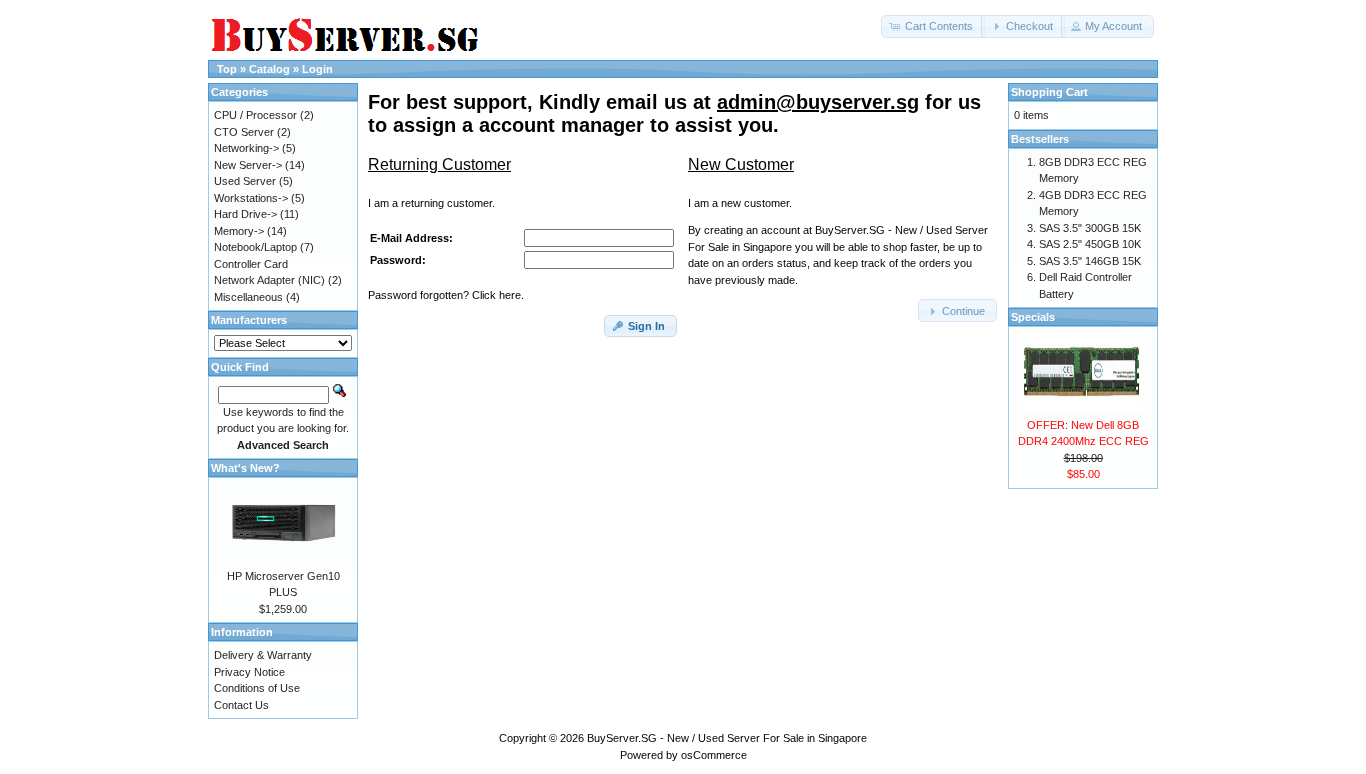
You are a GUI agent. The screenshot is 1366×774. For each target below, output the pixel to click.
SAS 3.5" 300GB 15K (1090, 228)
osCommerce (714, 755)
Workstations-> (251, 198)
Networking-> (246, 148)
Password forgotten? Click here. (446, 295)
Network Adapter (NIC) (269, 280)
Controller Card (251, 264)
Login (317, 69)
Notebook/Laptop (255, 247)
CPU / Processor (255, 115)
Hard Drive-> (245, 214)
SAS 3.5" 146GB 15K (1090, 261)
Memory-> (239, 231)
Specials (1033, 317)
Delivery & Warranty (263, 655)
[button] (933, 26)
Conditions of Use (257, 688)
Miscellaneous (248, 297)
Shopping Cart (1049, 92)
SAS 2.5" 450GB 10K (1090, 244)
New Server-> (248, 165)
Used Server (245, 181)
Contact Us (241, 705)
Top (227, 69)
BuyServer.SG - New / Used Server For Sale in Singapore (727, 738)
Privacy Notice (249, 672)
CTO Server (244, 132)
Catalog (269, 69)
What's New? (245, 468)
